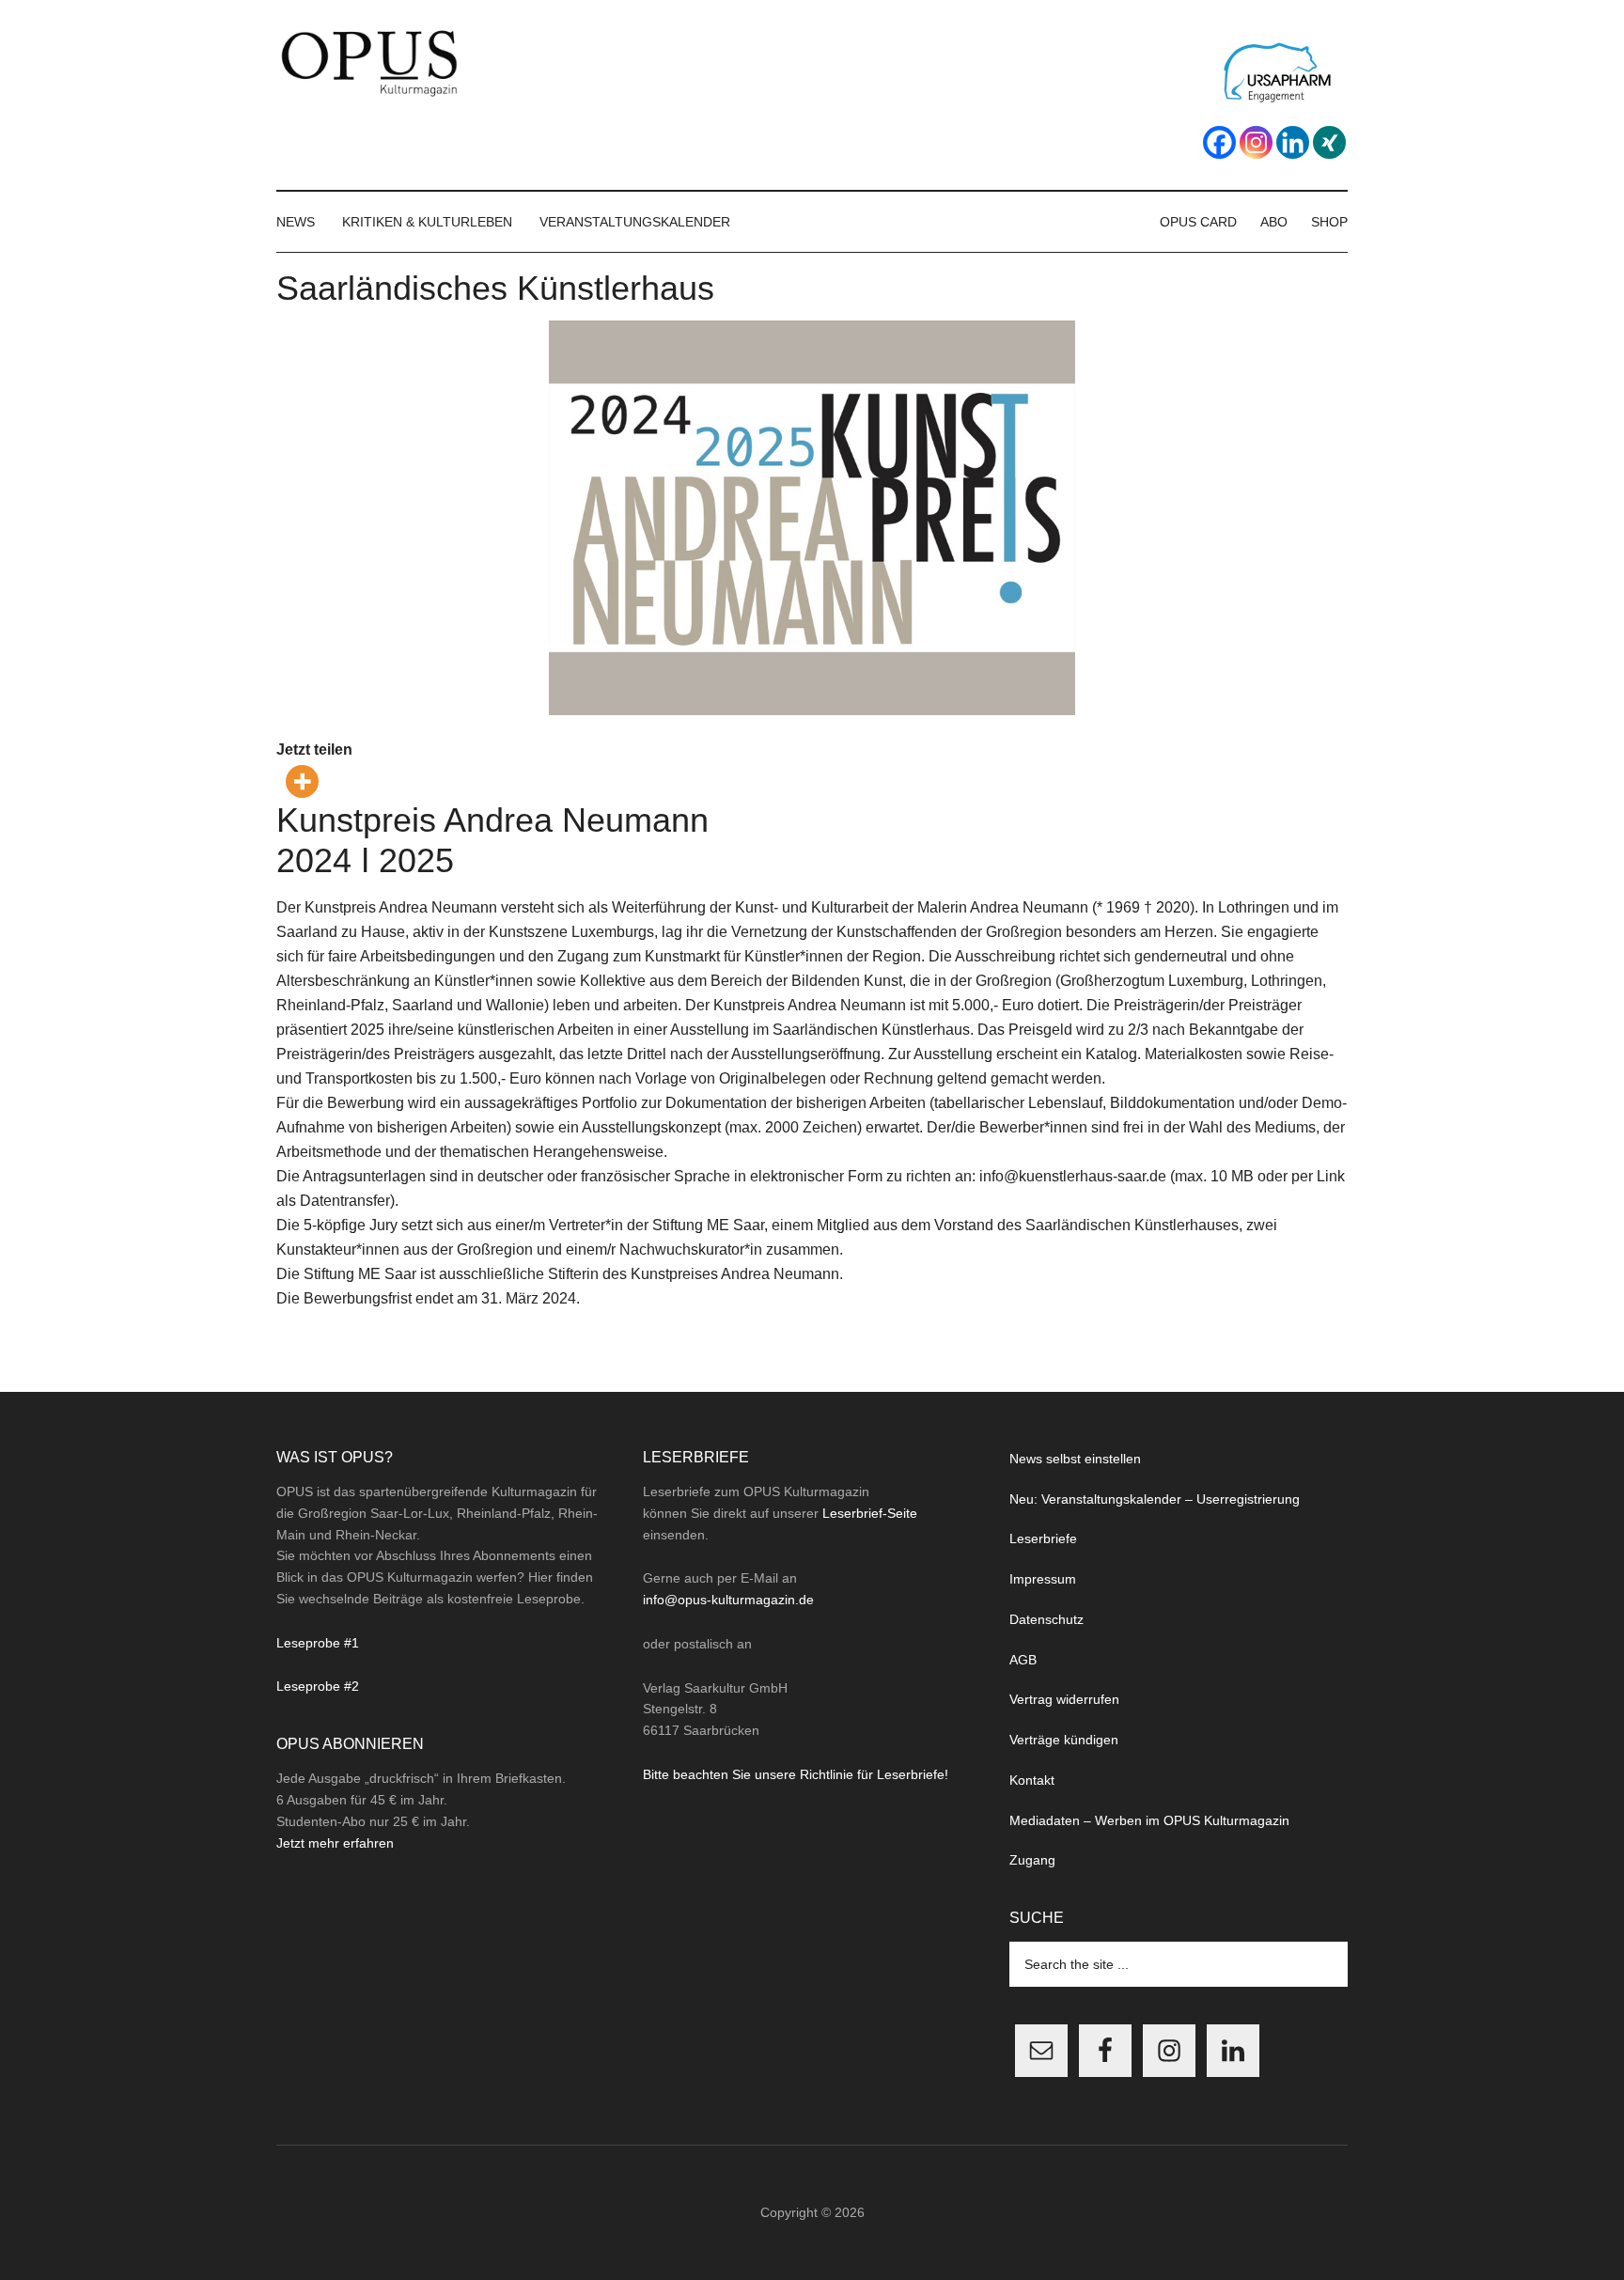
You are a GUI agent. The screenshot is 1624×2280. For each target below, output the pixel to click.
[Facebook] (1219, 142)
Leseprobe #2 (318, 1686)
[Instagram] (1256, 142)
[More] (302, 781)
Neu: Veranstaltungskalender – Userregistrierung (1155, 1499)
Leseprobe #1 (318, 1643)
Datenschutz (1046, 1619)
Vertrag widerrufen (1064, 1699)
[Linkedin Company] (1293, 142)
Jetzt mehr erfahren (335, 1843)
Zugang (1032, 1860)
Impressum (1043, 1579)
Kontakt (1032, 1780)
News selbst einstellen (1075, 1459)
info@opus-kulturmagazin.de (728, 1600)
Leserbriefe (1043, 1538)
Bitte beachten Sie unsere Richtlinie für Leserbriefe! (796, 1774)
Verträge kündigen (1064, 1740)
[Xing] (1329, 142)
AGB (1023, 1660)
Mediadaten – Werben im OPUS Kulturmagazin (1149, 1820)
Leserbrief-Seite (870, 1513)
